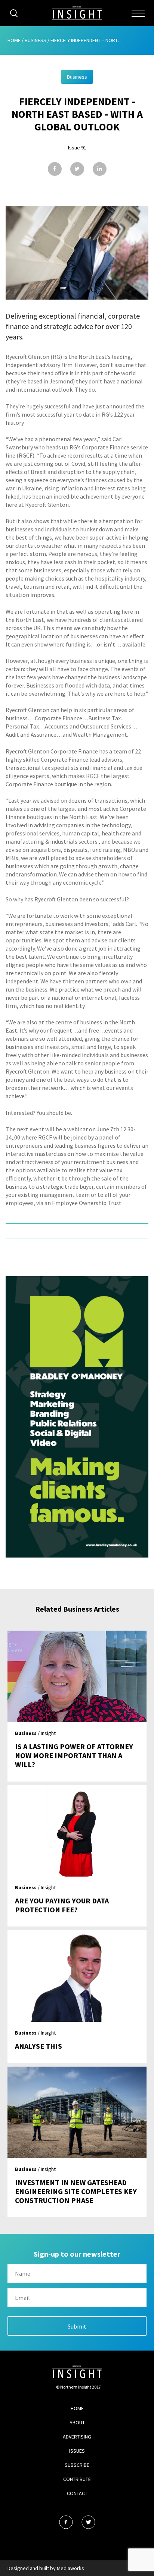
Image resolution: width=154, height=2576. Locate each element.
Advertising (77, 2437)
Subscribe (77, 2465)
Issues (77, 2451)
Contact (77, 2493)
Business (36, 40)
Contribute (77, 2479)
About (77, 2422)
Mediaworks (70, 2568)
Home (14, 40)
